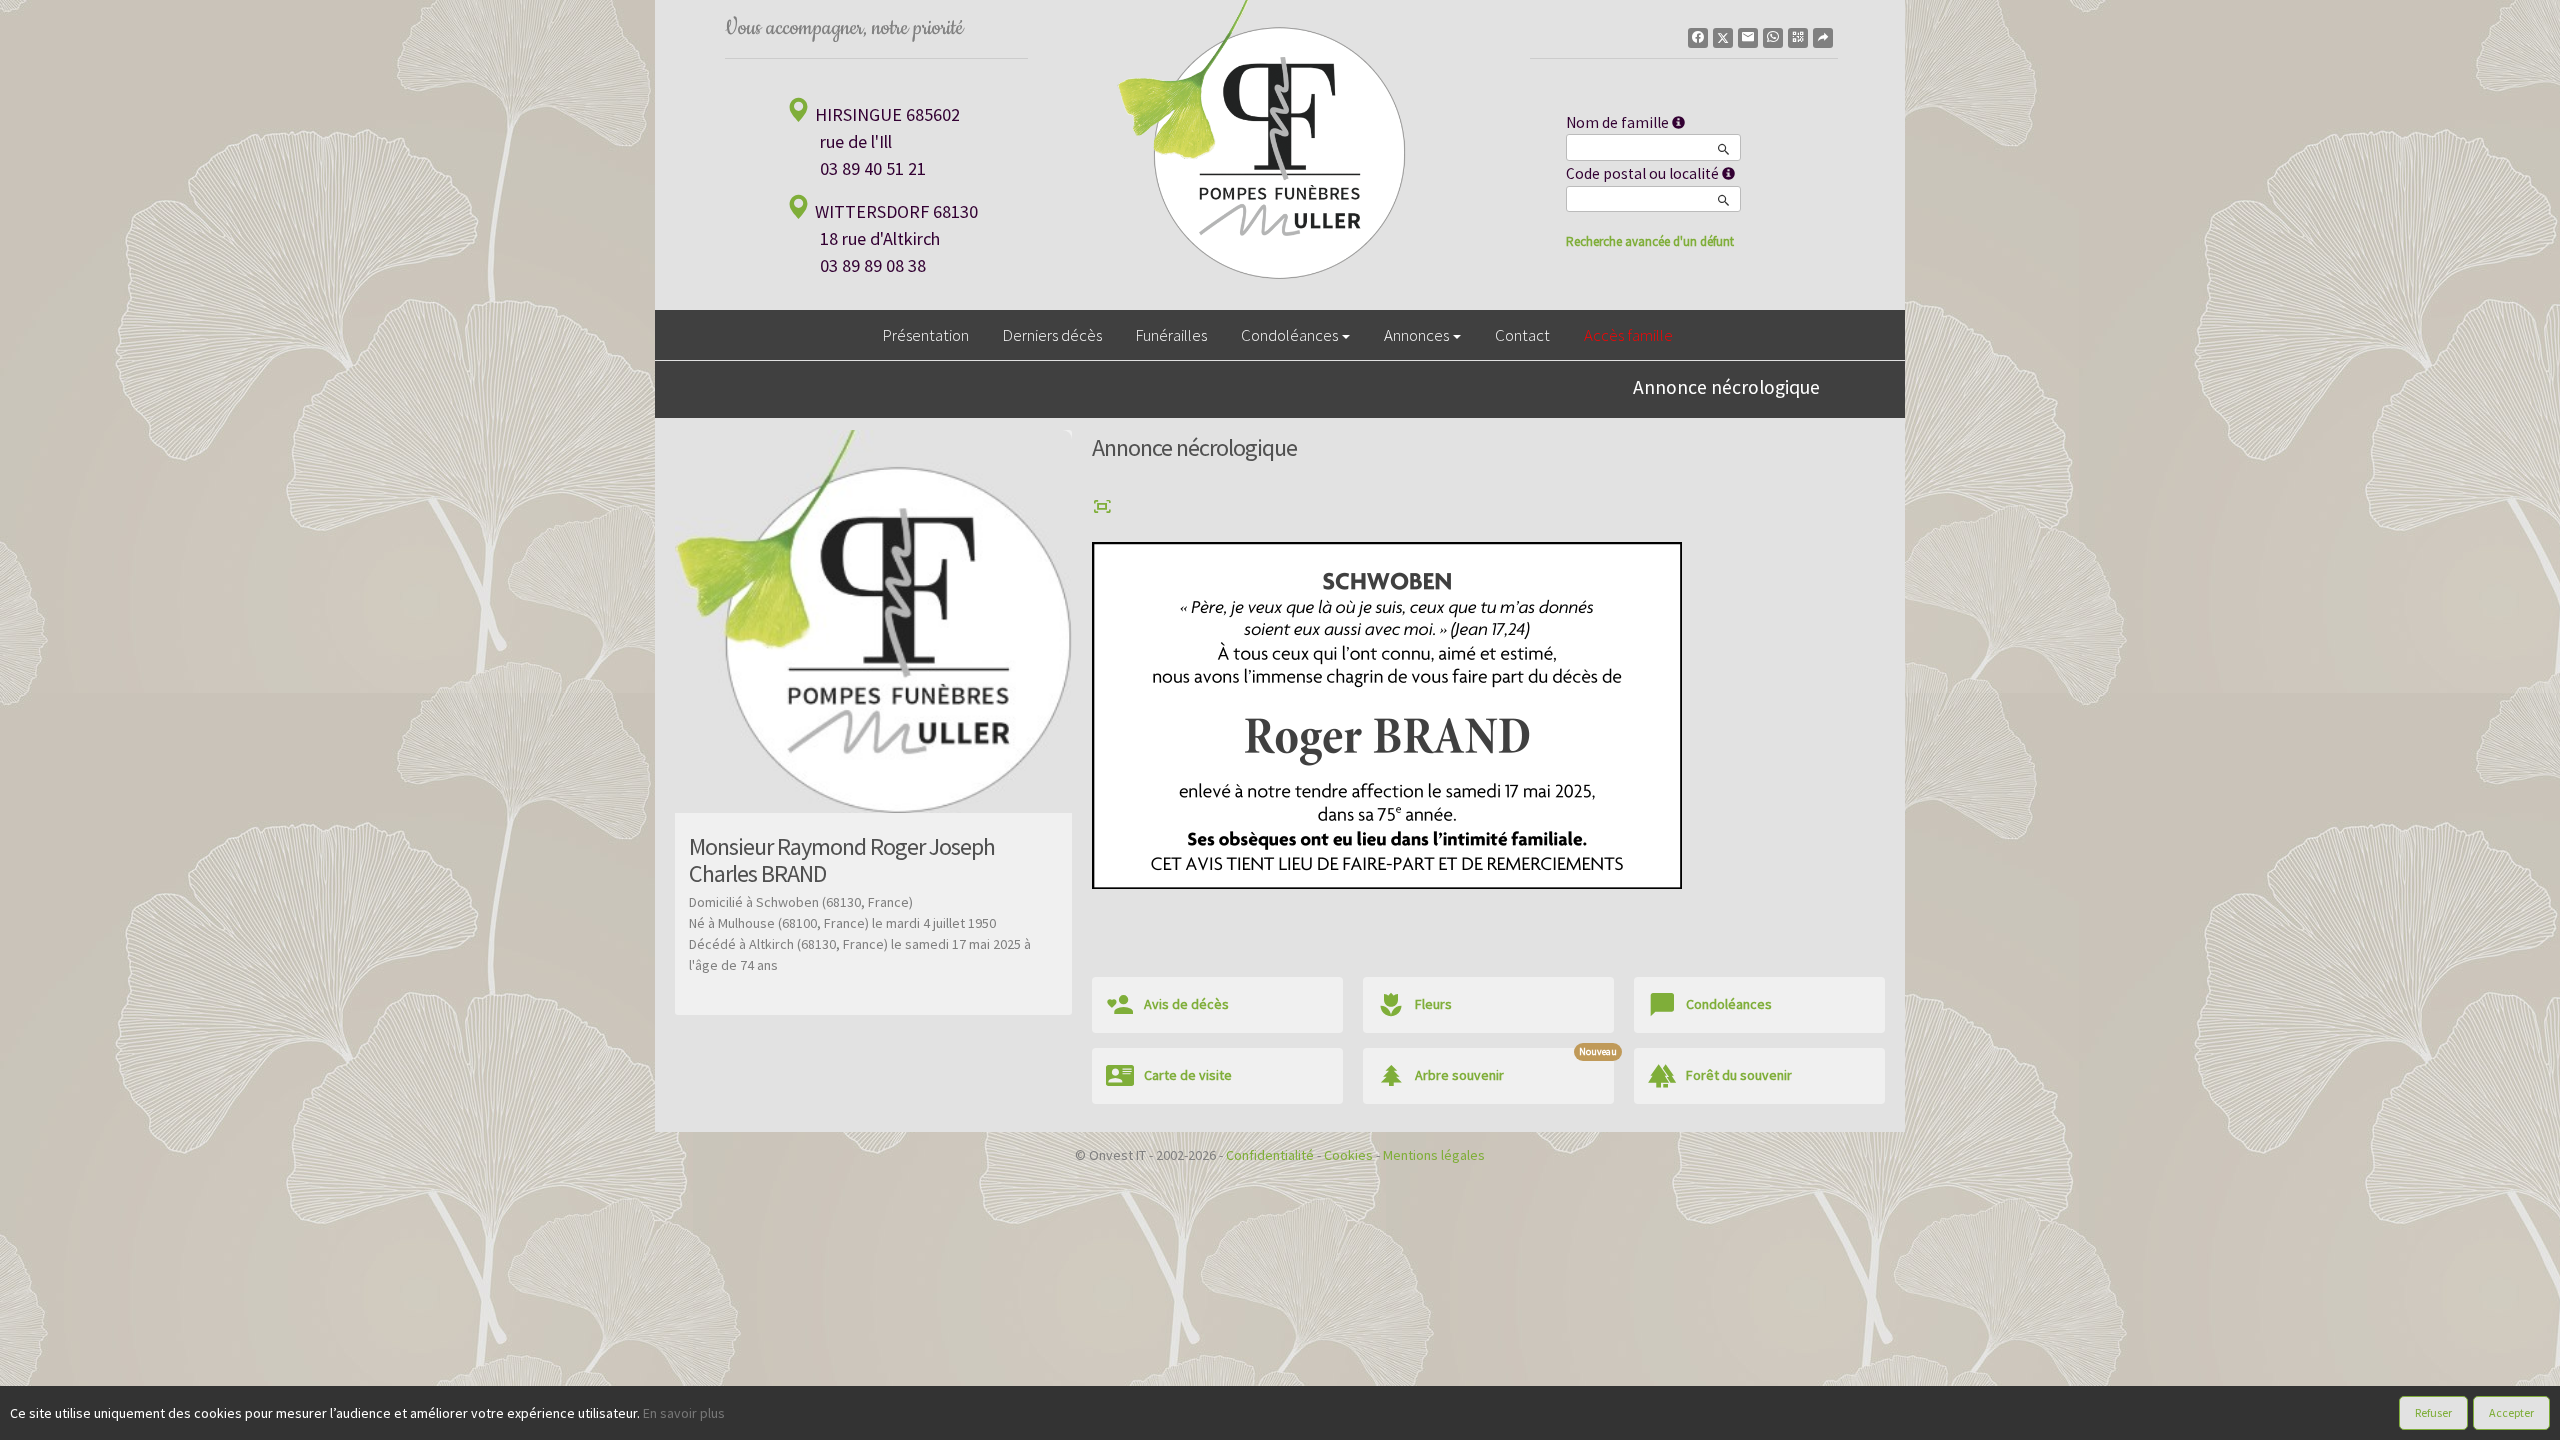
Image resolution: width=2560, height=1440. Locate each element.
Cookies (1348, 1155)
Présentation (926, 335)
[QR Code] (1798, 38)
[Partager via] (1823, 38)
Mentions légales (1434, 1155)
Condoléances (1289, 335)
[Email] (1748, 38)
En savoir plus (684, 1413)
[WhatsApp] (1773, 38)
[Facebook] (1698, 38)
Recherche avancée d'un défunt (1650, 241)
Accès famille (1628, 335)
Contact (1522, 335)
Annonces (1416, 335)
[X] (1723, 38)
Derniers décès (1052, 335)
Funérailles (1171, 335)
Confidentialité (1270, 1155)
